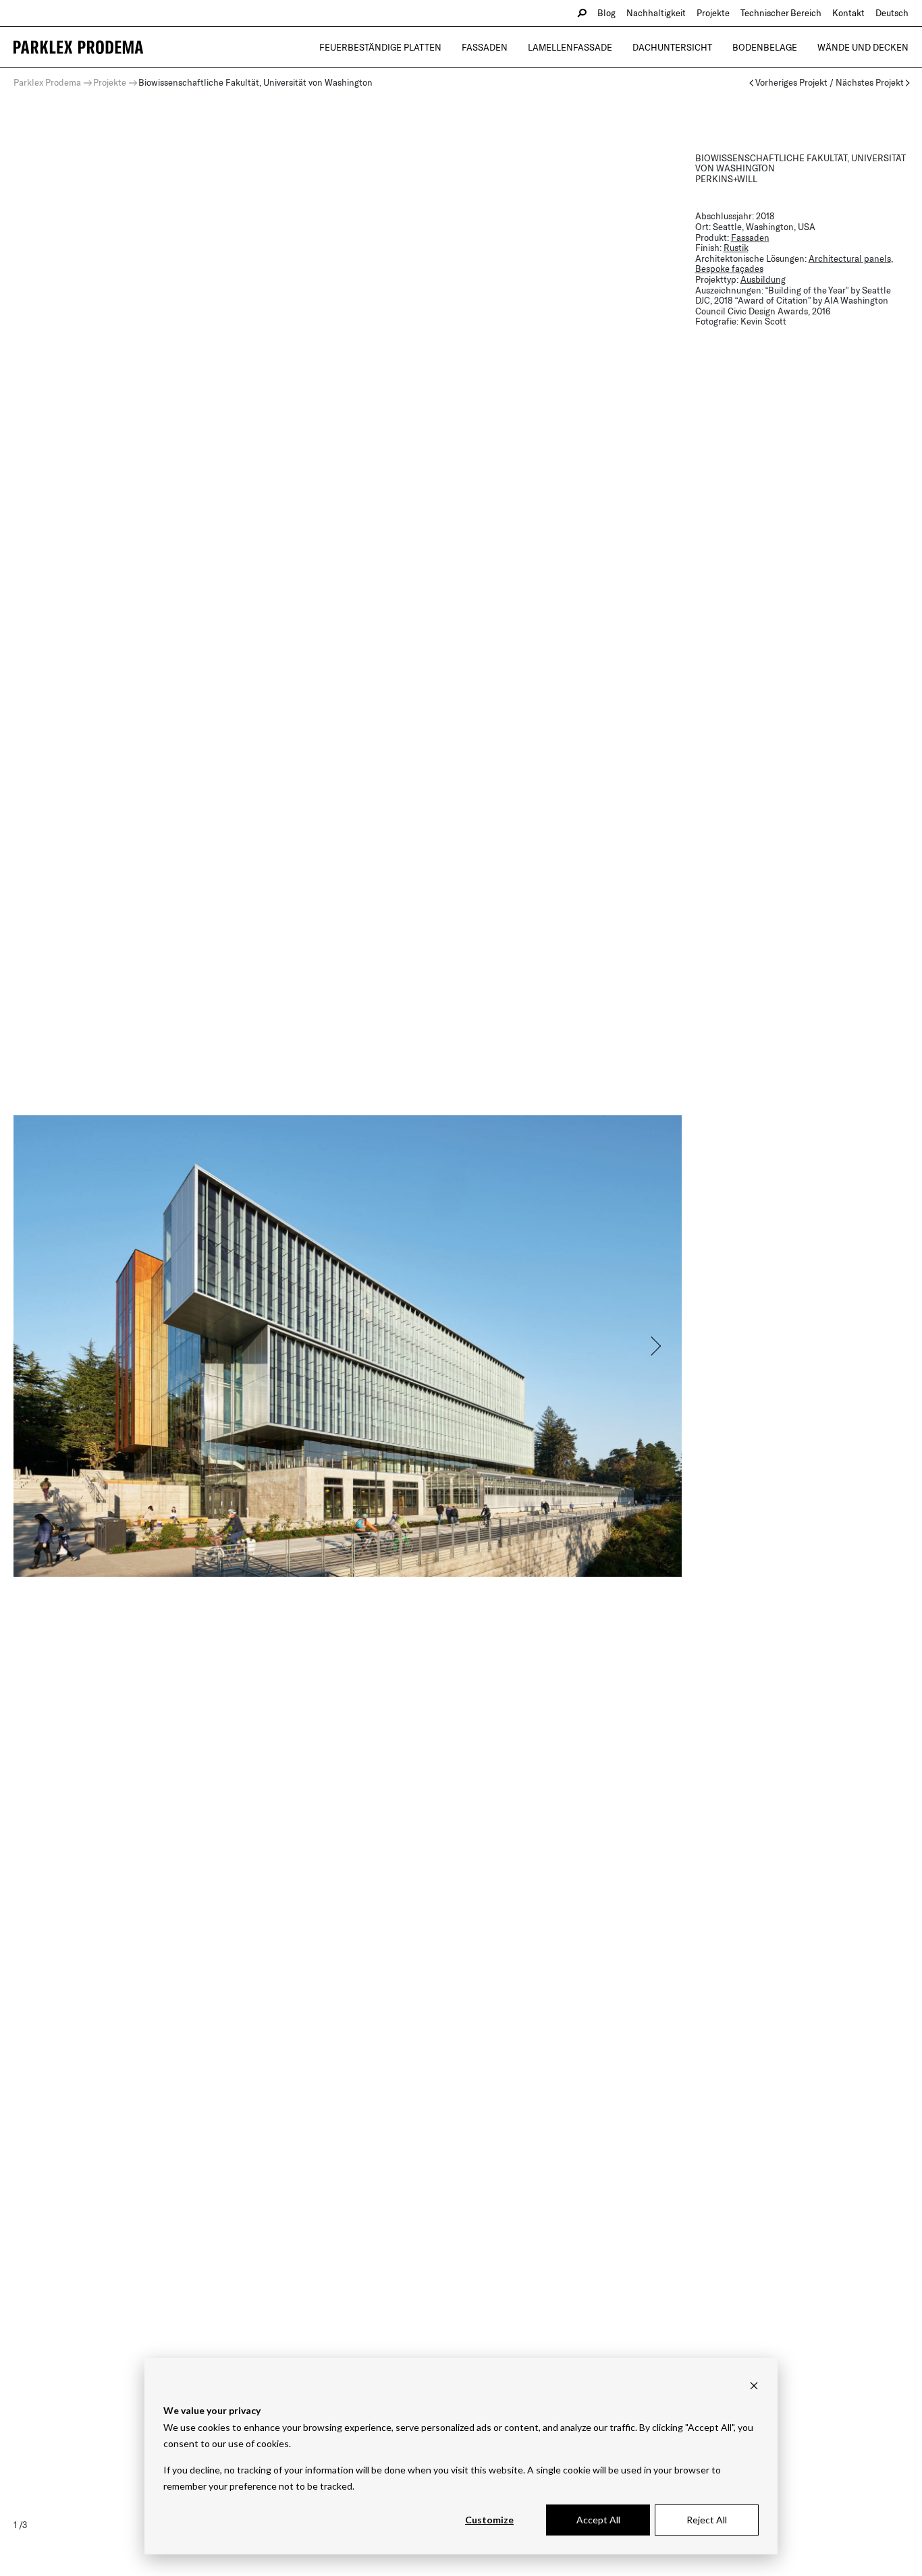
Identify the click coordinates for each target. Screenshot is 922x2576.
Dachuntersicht (672, 47)
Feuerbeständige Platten (380, 47)
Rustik (736, 248)
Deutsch (892, 13)
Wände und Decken (863, 47)
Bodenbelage (765, 47)
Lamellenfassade (570, 47)
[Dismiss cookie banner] (754, 2385)
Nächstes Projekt (870, 83)
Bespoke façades (729, 269)
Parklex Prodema (47, 82)
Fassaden (485, 47)
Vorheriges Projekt (791, 83)
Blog (606, 13)
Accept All (598, 2520)
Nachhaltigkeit (656, 13)
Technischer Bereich (781, 13)
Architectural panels (850, 258)
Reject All (707, 2520)
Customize (489, 2520)
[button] (655, 1346)
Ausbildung (763, 279)
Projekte (713, 13)
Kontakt (848, 13)
